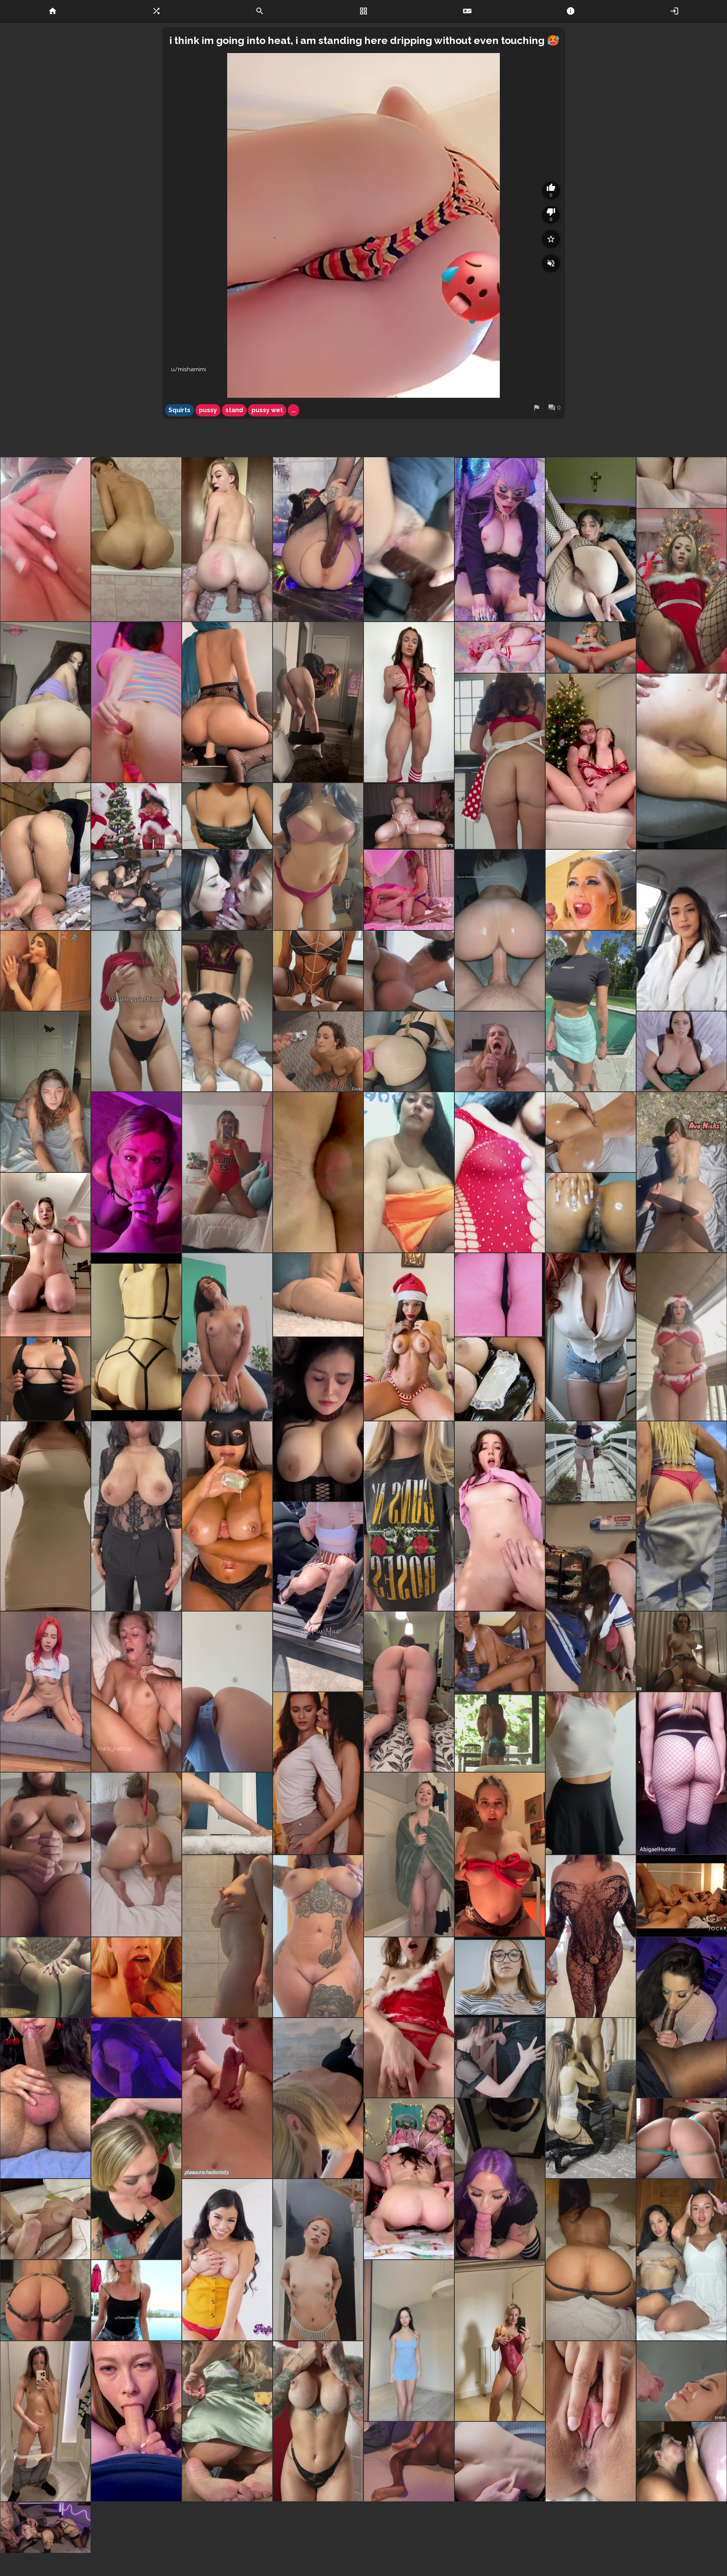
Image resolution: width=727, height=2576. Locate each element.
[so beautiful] (682, 2381)
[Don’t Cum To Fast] (318, 971)
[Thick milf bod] (591, 1337)
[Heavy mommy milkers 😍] (409, 1516)
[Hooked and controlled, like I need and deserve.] (136, 1855)
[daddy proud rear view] (227, 2421)
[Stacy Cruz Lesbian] (318, 1773)
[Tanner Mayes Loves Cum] (227, 2528)
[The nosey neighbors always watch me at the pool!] (591, 1011)
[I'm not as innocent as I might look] (45, 1092)
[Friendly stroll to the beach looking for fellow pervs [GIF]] (591, 1461)
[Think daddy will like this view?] (591, 2260)
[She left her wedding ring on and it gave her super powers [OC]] (682, 2017)
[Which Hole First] (591, 1213)
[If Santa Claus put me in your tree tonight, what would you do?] (136, 1011)
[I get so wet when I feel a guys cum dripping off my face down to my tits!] (682, 2462)
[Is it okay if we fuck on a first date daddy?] (45, 2300)
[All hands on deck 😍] (591, 761)
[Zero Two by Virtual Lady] (500, 647)
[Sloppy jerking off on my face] (500, 1051)
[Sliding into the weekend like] (227, 1813)
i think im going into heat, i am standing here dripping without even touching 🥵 (364, 40)
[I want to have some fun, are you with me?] (409, 2341)
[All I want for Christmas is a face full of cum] (136, 1977)
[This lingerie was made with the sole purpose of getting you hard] (136, 1337)
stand (234, 410)
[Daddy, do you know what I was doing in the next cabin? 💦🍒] (45, 2421)
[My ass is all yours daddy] (227, 1011)
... (293, 410)
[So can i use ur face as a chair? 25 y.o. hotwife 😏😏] (227, 1692)
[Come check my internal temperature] (409, 1692)
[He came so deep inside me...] (591, 2421)
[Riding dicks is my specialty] (500, 930)
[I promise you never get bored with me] (45, 1255)
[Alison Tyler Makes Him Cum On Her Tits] (682, 1051)
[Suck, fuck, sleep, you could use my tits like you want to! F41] (227, 1516)
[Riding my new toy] (227, 539)
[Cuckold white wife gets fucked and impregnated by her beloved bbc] (409, 2462)
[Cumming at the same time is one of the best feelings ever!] (682, 1896)
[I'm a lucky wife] (136, 1172)
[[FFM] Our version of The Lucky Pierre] (409, 890)
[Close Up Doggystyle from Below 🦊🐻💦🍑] (318, 1172)
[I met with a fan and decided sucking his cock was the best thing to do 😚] (591, 2098)
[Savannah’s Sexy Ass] (591, 1132)
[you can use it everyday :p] (682, 761)
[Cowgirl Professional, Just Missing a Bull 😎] (227, 1337)
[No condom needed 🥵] (500, 1516)
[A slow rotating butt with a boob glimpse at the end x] (682, 1773)
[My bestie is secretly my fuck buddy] (591, 1597)
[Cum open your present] (500, 1855)
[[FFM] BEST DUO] (136, 890)
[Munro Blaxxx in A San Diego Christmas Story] (500, 1651)
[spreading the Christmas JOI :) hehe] (45, 1855)
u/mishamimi (189, 369)
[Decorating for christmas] (136, 816)
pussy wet (267, 410)
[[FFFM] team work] (227, 890)
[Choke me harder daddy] (136, 1692)
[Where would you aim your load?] (318, 1936)
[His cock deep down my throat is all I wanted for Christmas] (136, 2179)
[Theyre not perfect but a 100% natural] (318, 857)
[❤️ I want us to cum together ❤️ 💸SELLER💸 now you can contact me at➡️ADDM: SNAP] (227, 1172)
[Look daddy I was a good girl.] (136, 2421)
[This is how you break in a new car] (409, 539)
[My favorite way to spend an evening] (136, 2058)
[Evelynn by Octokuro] (500, 539)
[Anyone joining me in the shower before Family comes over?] (227, 1936)
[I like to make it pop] (318, 1295)
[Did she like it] (591, 890)
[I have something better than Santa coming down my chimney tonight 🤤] (409, 2179)
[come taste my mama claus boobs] (409, 1337)
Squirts (179, 410)
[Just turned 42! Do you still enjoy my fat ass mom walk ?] (591, 1936)
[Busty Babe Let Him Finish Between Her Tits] (227, 2260)
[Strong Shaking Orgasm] (45, 2219)
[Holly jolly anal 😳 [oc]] (591, 539)
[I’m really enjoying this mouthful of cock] (500, 2179)
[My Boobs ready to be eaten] (318, 2260)
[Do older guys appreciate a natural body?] (318, 2421)
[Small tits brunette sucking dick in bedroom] (45, 971)
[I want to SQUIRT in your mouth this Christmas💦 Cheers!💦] (45, 539)
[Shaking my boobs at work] (136, 1516)
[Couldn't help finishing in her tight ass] (45, 1977)
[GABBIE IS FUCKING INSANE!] (682, 1651)
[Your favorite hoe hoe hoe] (682, 1337)
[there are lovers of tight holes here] (136, 702)
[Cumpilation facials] (45, 2528)
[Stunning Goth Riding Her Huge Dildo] (45, 702)
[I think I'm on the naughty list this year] (136, 2300)
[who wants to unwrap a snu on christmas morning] (409, 702)
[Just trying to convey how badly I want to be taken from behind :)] (45, 857)
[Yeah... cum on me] (500, 2462)
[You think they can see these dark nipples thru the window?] (682, 930)
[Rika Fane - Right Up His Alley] (500, 1977)
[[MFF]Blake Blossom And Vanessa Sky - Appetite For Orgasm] (409, 816)
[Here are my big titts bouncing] (45, 1516)
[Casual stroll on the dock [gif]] (682, 1516)
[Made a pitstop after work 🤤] (318, 2098)
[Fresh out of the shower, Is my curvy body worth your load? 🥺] (409, 1855)
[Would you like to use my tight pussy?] (227, 702)
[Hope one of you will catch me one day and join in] (682, 1172)
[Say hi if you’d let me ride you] (682, 591)
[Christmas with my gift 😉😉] (500, 1295)
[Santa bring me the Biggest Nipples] (591, 1773)
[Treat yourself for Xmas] (227, 2098)
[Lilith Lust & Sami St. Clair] (500, 1732)
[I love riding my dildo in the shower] (136, 539)
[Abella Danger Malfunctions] (409, 971)
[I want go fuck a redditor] (318, 1419)
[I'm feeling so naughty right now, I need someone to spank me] (45, 1692)
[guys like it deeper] (500, 2058)
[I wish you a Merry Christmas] (591, 647)
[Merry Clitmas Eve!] (318, 539)
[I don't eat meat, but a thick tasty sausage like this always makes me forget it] (45, 2098)
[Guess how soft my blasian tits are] (227, 816)
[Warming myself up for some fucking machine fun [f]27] (409, 1051)
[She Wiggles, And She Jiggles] (682, 2138)
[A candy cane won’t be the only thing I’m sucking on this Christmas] (500, 2341)
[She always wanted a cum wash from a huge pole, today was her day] (318, 1051)
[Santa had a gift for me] (409, 2017)
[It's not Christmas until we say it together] (318, 702)
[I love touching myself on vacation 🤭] (45, 1379)
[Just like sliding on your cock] (500, 761)
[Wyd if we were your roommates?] (682, 2260)
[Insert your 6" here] (682, 483)
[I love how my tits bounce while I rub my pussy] (500, 1379)
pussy (208, 410)
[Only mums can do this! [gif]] (318, 1597)
